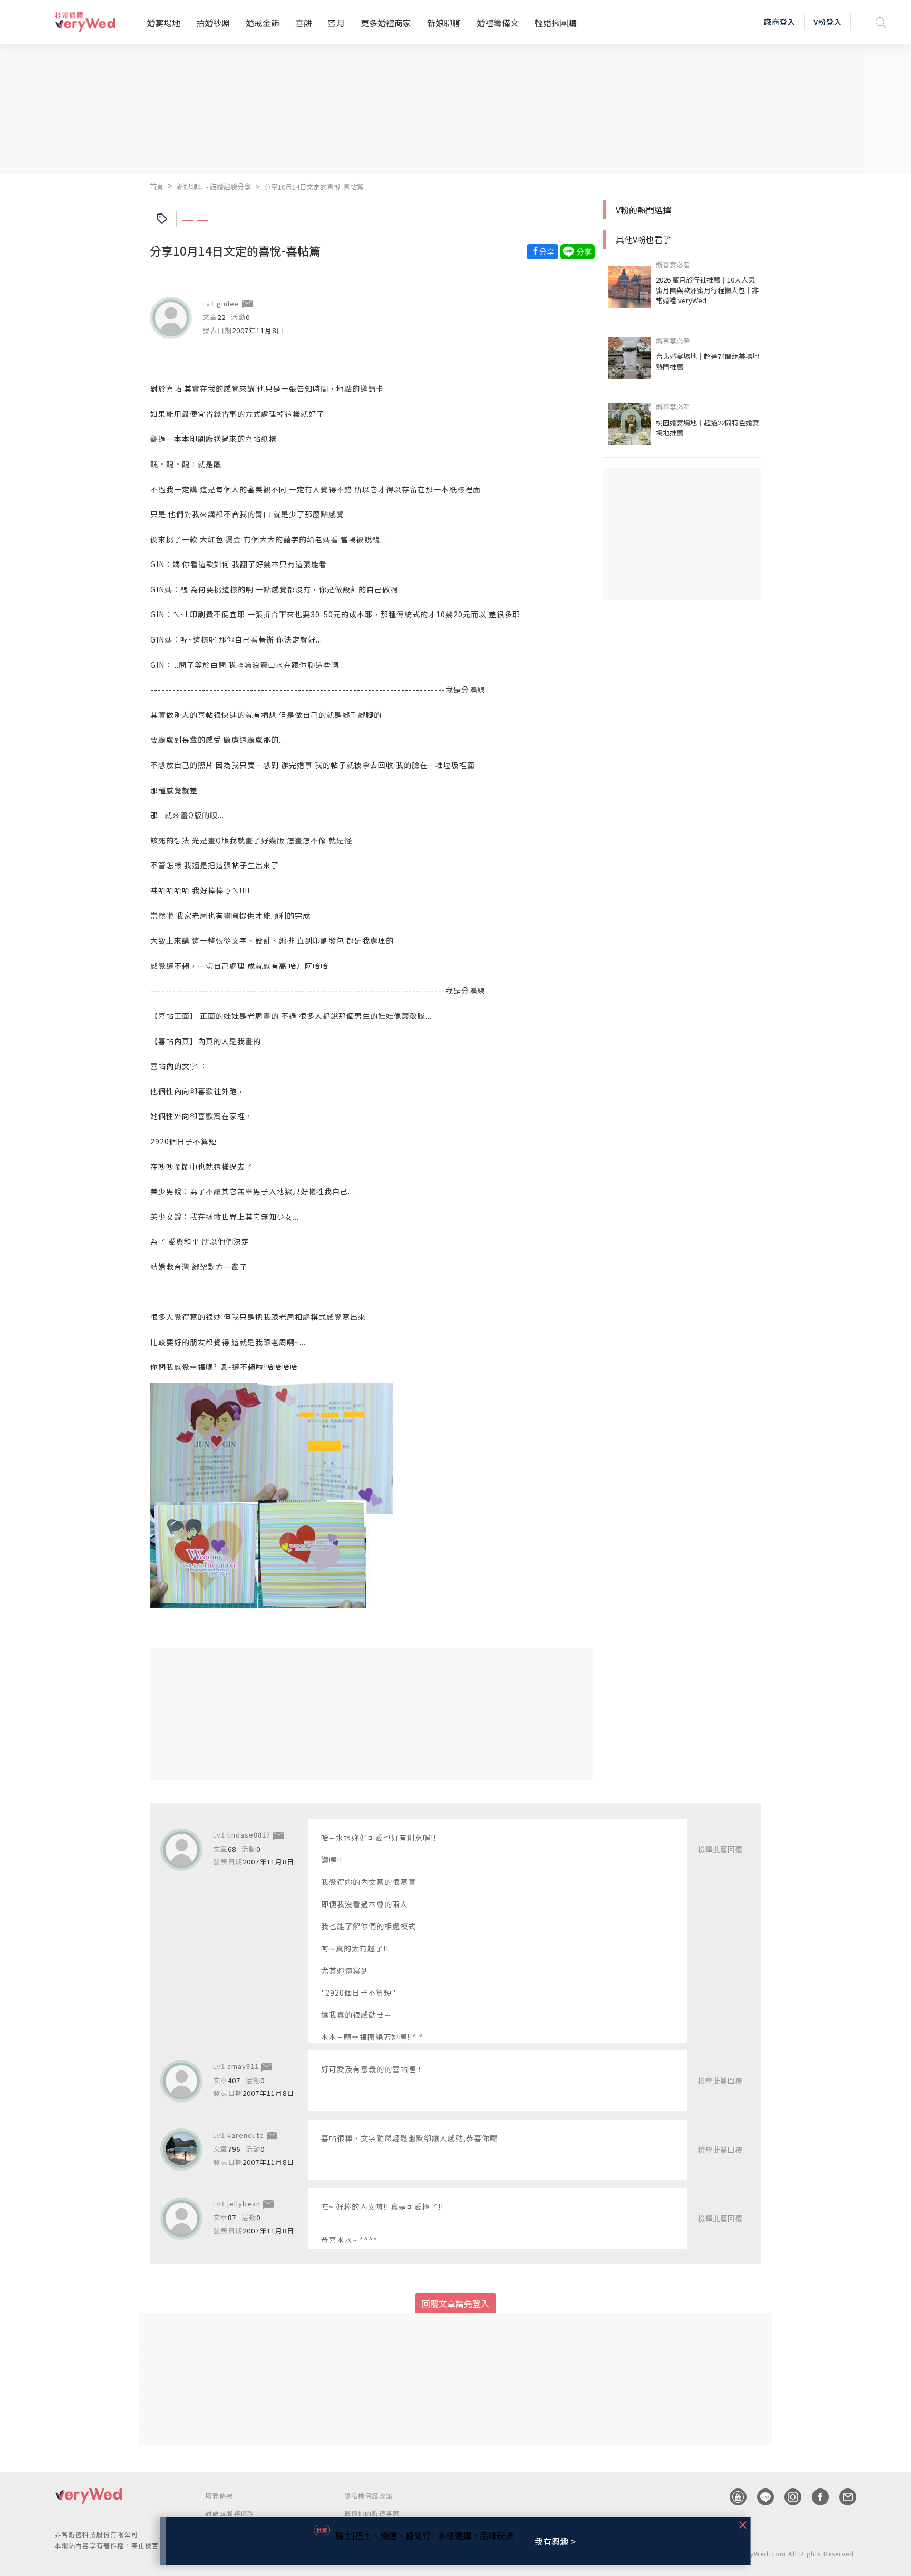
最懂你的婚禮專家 (372, 2513)
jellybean (244, 2204)
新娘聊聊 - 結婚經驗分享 (214, 186)
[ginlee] (171, 318)
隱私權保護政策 (369, 2496)
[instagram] (788, 2497)
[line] (760, 2497)
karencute (246, 2135)
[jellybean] (181, 2219)
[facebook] (815, 2497)
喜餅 (304, 23)
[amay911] (181, 2081)
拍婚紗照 (213, 23)
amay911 (243, 2066)
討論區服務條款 (230, 2513)
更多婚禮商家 (386, 23)
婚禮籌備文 (498, 23)
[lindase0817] (181, 1850)
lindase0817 (249, 1835)
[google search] (881, 22)
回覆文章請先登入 (455, 2303)
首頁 (157, 186)
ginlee (228, 303)
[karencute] (181, 2150)
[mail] (842, 2497)
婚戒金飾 (263, 23)
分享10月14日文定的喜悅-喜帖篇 (314, 187)
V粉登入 (828, 22)
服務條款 (220, 2496)
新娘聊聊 (444, 23)
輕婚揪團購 (556, 23)
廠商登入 (780, 22)
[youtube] (733, 2497)
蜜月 (336, 23)
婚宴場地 (163, 23)
